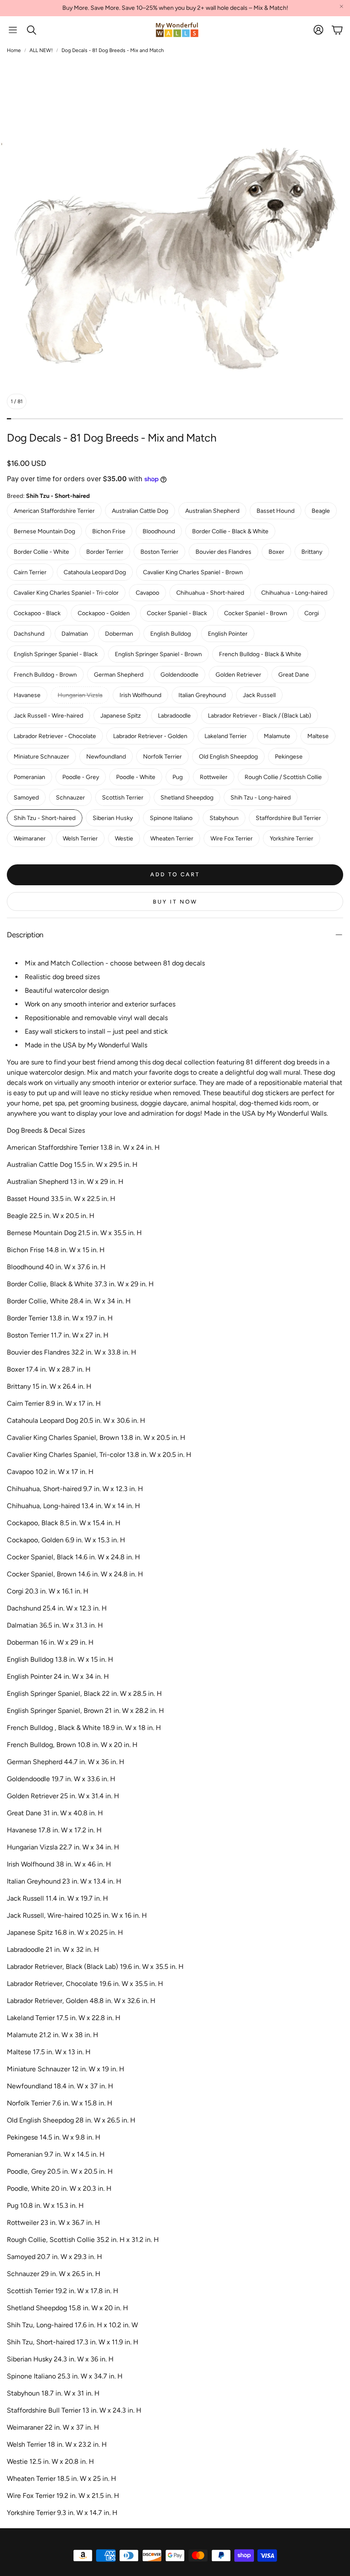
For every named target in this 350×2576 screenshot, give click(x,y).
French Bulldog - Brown (45, 675)
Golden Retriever (238, 675)
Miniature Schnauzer (41, 757)
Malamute (277, 736)
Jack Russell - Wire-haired (48, 716)
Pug (178, 777)
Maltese (318, 736)
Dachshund (29, 634)
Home (14, 50)
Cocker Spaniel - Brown (256, 613)
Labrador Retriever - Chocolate (55, 736)
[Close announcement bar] (341, 6)
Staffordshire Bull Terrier (288, 818)
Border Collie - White (41, 552)
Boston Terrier (159, 552)
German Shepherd (119, 675)
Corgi (312, 613)
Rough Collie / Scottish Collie (283, 777)
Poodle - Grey (81, 777)
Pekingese (289, 757)
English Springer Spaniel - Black (56, 654)
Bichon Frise (109, 531)
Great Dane (294, 675)
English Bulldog (171, 634)
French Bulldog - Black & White (260, 654)
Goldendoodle (179, 675)
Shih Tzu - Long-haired (261, 798)
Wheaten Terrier (172, 839)
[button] (13, 30)
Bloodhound (159, 531)
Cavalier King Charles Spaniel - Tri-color (66, 593)
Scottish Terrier (123, 798)
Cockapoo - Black (37, 613)
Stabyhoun (224, 818)
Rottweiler (214, 777)
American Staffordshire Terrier (54, 511)
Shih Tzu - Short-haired (45, 818)
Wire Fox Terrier (232, 839)
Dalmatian (75, 634)
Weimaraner (30, 839)
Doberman (119, 634)
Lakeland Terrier (226, 736)
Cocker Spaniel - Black (177, 613)
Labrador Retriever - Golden (150, 736)
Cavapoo (147, 593)
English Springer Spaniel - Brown (158, 654)
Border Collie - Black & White (230, 531)
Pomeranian (29, 777)
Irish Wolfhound (140, 695)
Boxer (276, 552)
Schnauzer (70, 798)
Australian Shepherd (212, 511)
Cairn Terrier (30, 572)
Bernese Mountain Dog (44, 531)
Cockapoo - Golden (104, 613)
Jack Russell (259, 695)
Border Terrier (105, 552)
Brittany (312, 552)
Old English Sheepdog (228, 757)
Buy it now (175, 902)
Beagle (321, 511)
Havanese (27, 695)
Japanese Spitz (121, 716)
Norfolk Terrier (162, 757)
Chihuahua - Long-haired (294, 593)
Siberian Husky (113, 818)
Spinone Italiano (171, 818)
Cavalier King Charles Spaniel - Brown (193, 572)
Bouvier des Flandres (223, 552)
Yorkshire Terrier (292, 839)
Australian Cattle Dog (140, 511)
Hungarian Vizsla (80, 695)
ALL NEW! (41, 50)
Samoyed (26, 798)
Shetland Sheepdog (187, 798)
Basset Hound (276, 511)
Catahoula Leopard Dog (95, 572)
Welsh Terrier (80, 839)
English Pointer (228, 634)
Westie (124, 839)
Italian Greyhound (202, 695)
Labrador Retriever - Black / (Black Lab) (260, 716)
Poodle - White (136, 777)
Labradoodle (174, 716)
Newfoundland (106, 757)
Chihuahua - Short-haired (210, 593)
